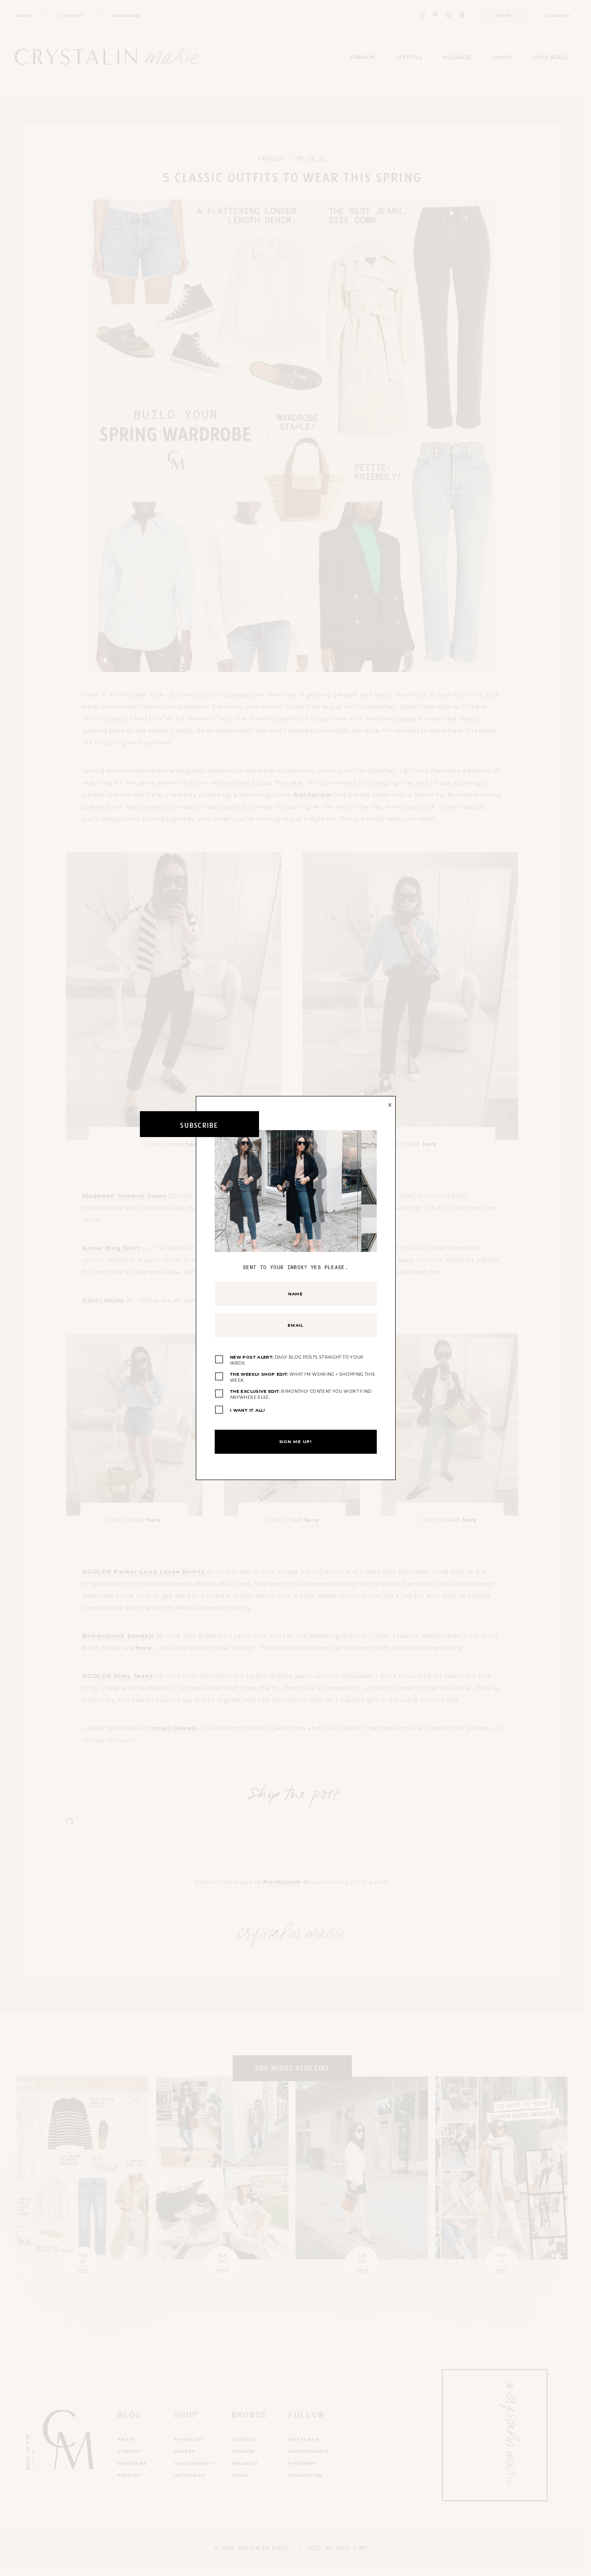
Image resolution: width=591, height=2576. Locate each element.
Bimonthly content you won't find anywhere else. (301, 1394)
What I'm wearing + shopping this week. (302, 1377)
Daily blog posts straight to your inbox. (297, 1360)
